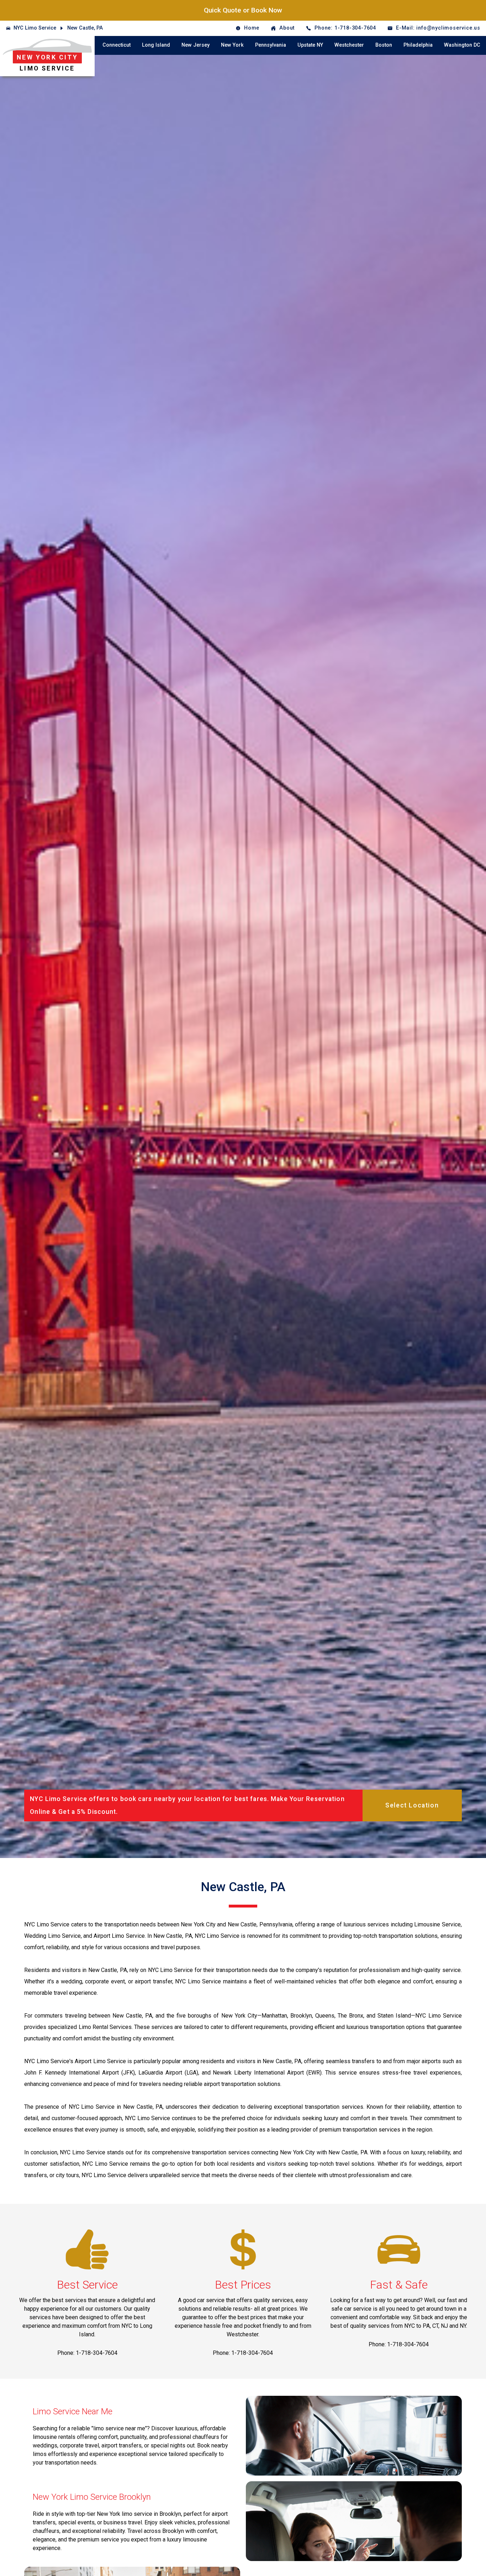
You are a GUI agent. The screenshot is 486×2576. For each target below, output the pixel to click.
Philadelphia (418, 45)
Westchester (349, 45)
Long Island (156, 45)
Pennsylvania (271, 45)
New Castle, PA (85, 28)
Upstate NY (310, 45)
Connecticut (117, 45)
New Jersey (196, 45)
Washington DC (462, 45)
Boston (384, 45)
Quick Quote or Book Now (243, 10)
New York (232, 45)
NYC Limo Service (35, 28)
